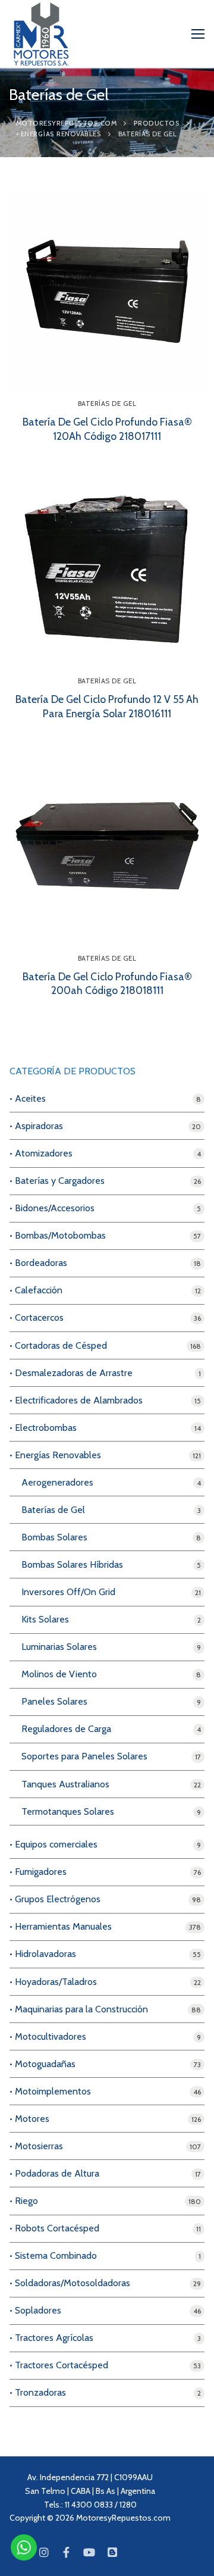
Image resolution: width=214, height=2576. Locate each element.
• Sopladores (35, 2310)
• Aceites (28, 1098)
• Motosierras (36, 2146)
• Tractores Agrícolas (51, 2338)
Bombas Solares (54, 1537)
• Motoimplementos (50, 2091)
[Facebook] (67, 2552)
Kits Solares (45, 1619)
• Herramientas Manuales (61, 1926)
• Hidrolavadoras (43, 1954)
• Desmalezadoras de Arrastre (71, 1373)
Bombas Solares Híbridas (72, 1564)
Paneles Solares (54, 1701)
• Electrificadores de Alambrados (76, 1400)
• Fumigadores (38, 1872)
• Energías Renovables (55, 1455)
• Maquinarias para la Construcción (79, 2009)
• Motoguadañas (43, 2064)
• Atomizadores (41, 1153)
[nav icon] (198, 34)
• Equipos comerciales (53, 1844)
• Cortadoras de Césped (58, 1345)
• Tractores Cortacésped (59, 2365)
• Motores (29, 2119)
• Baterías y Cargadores (57, 1181)
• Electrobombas (43, 1428)
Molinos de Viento (59, 1674)
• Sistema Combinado (53, 2255)
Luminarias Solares (59, 1647)
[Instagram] (43, 2552)
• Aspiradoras (36, 1126)
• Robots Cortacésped (54, 2228)
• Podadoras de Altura (54, 2173)
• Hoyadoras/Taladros (53, 1982)
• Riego (24, 2201)
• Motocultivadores (48, 2036)
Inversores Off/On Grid (68, 1592)
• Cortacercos (37, 1317)
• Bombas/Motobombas (58, 1235)
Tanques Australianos (65, 1784)
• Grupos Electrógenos (55, 1899)
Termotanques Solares (68, 1811)
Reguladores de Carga (66, 1729)
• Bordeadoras (38, 1263)
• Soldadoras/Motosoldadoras (70, 2283)
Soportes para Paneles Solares (84, 1756)
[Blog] (112, 2552)
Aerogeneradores (57, 1482)
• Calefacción (36, 1290)
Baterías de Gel (107, 404)
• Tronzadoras (38, 2392)
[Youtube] (89, 2552)
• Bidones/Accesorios (52, 1208)
